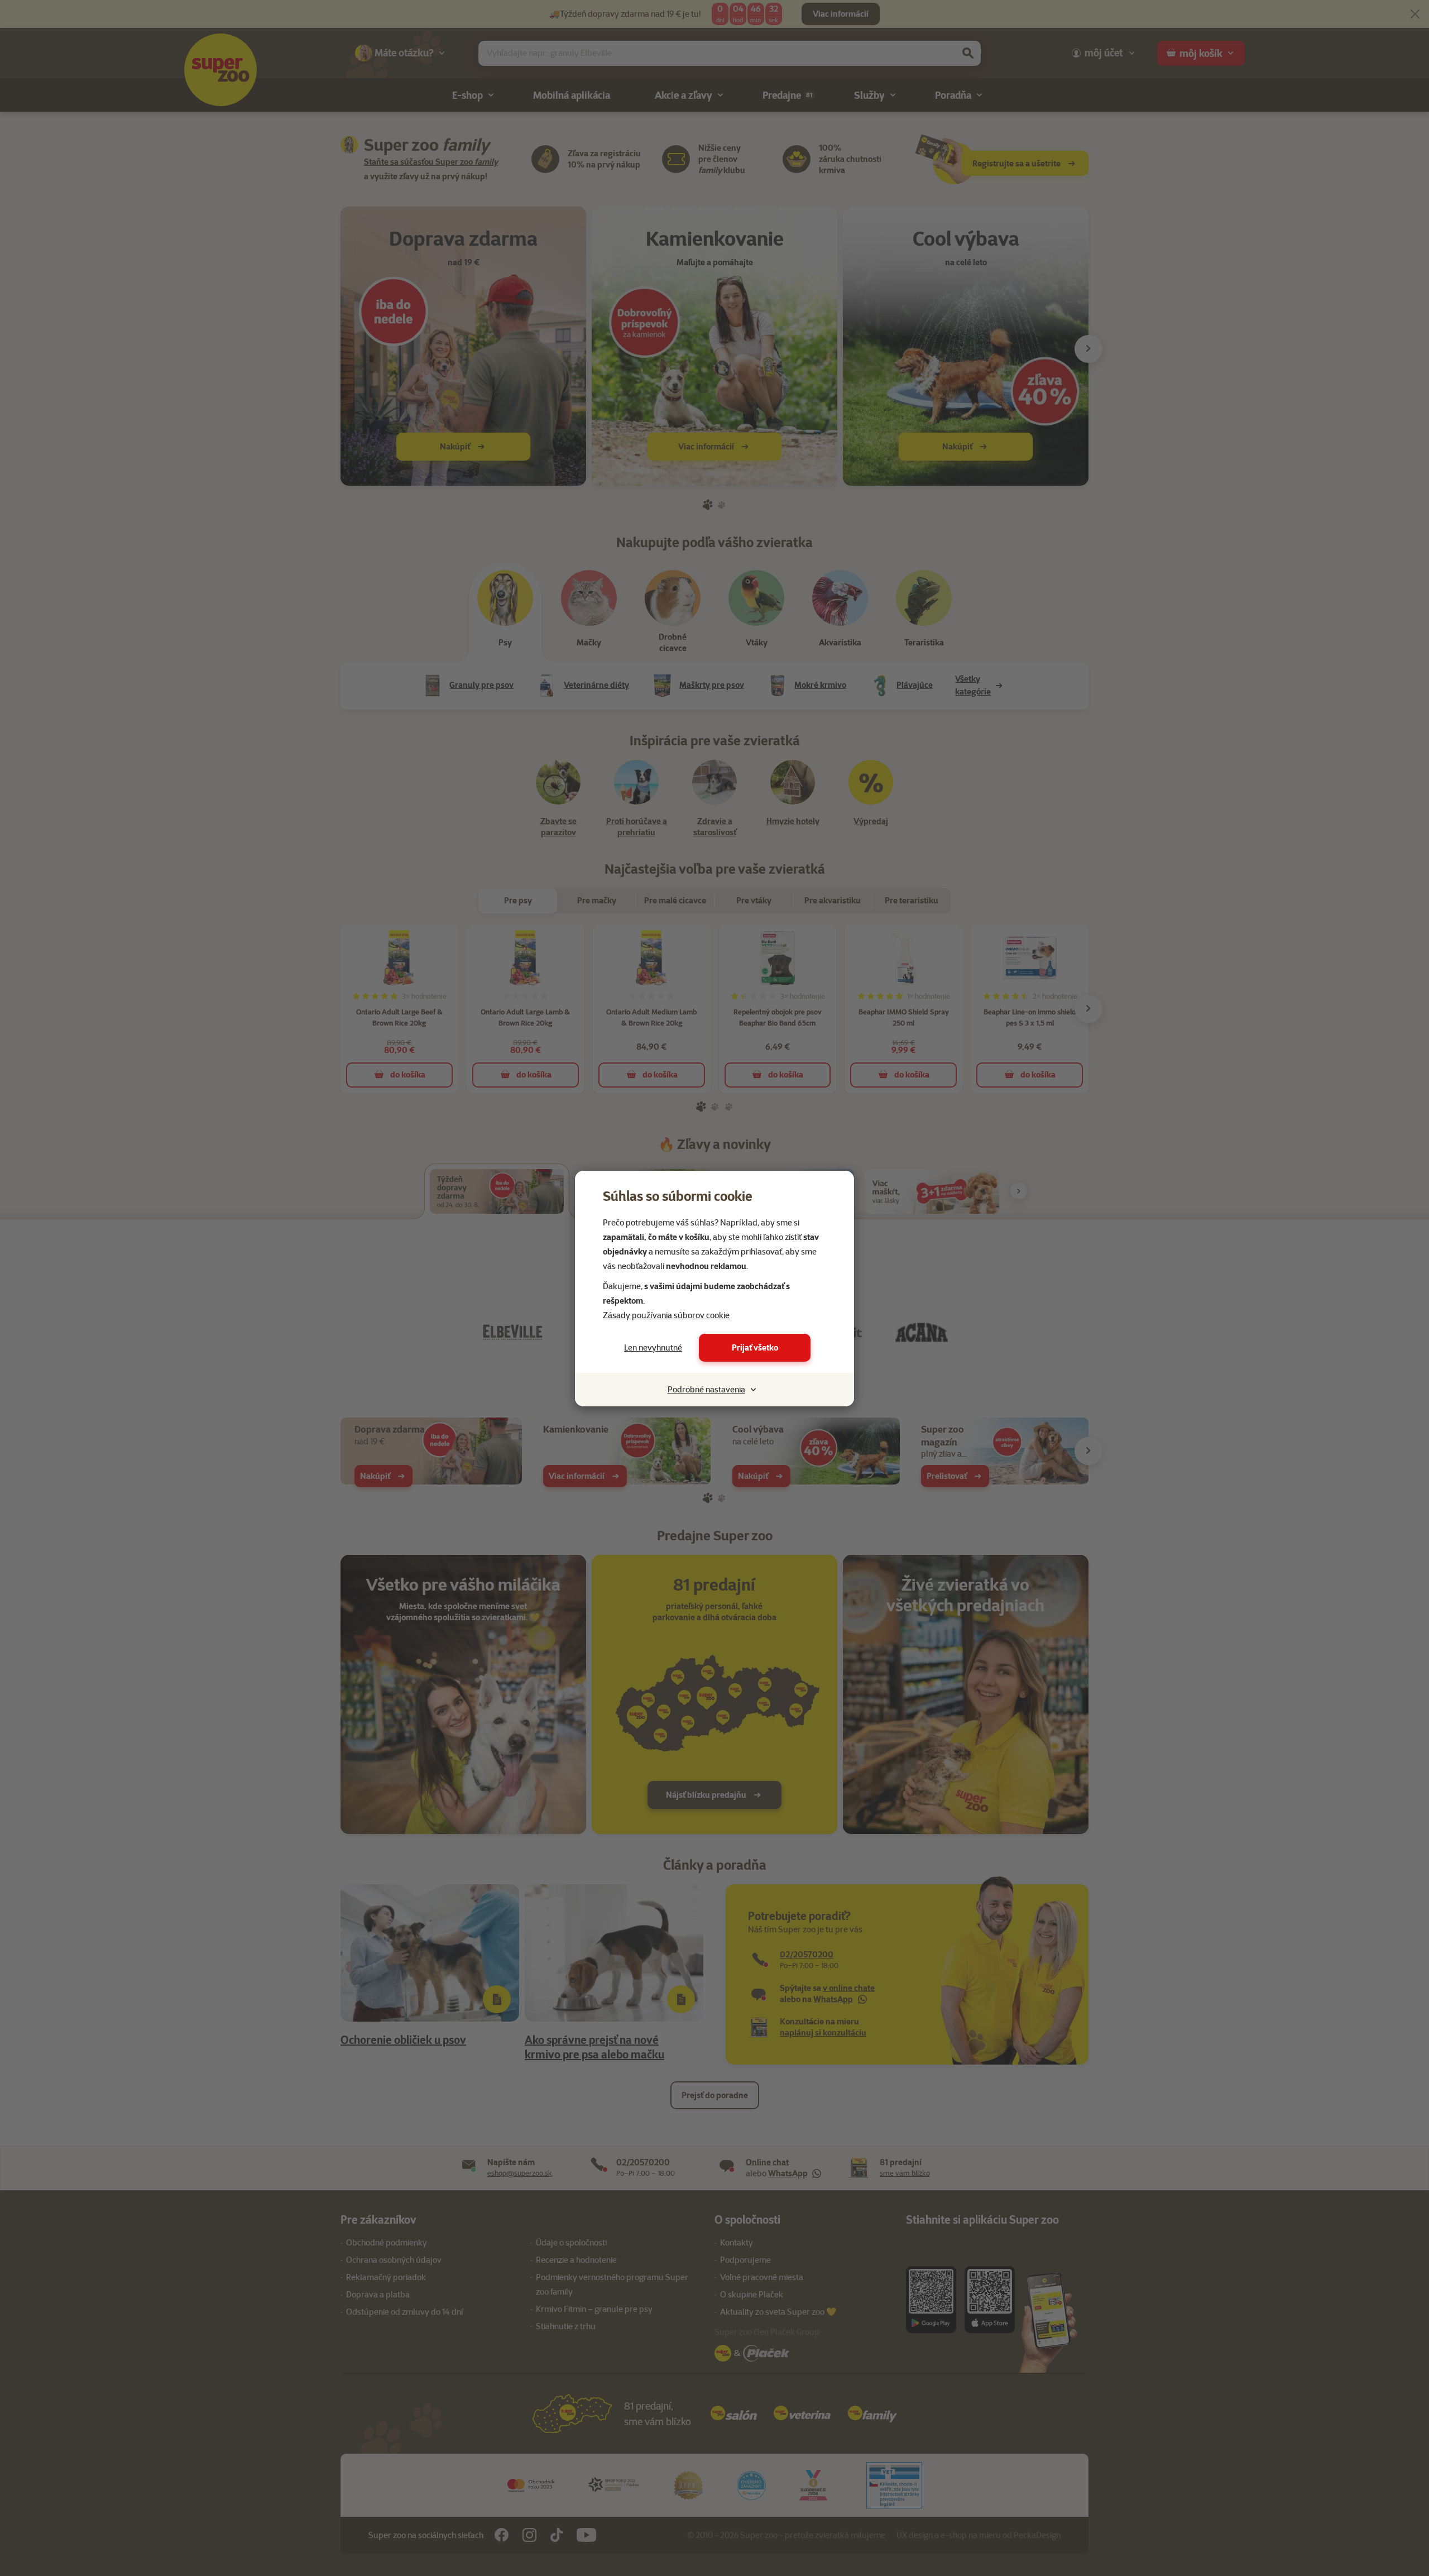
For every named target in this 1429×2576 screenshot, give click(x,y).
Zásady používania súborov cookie (666, 1315)
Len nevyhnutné (653, 1348)
